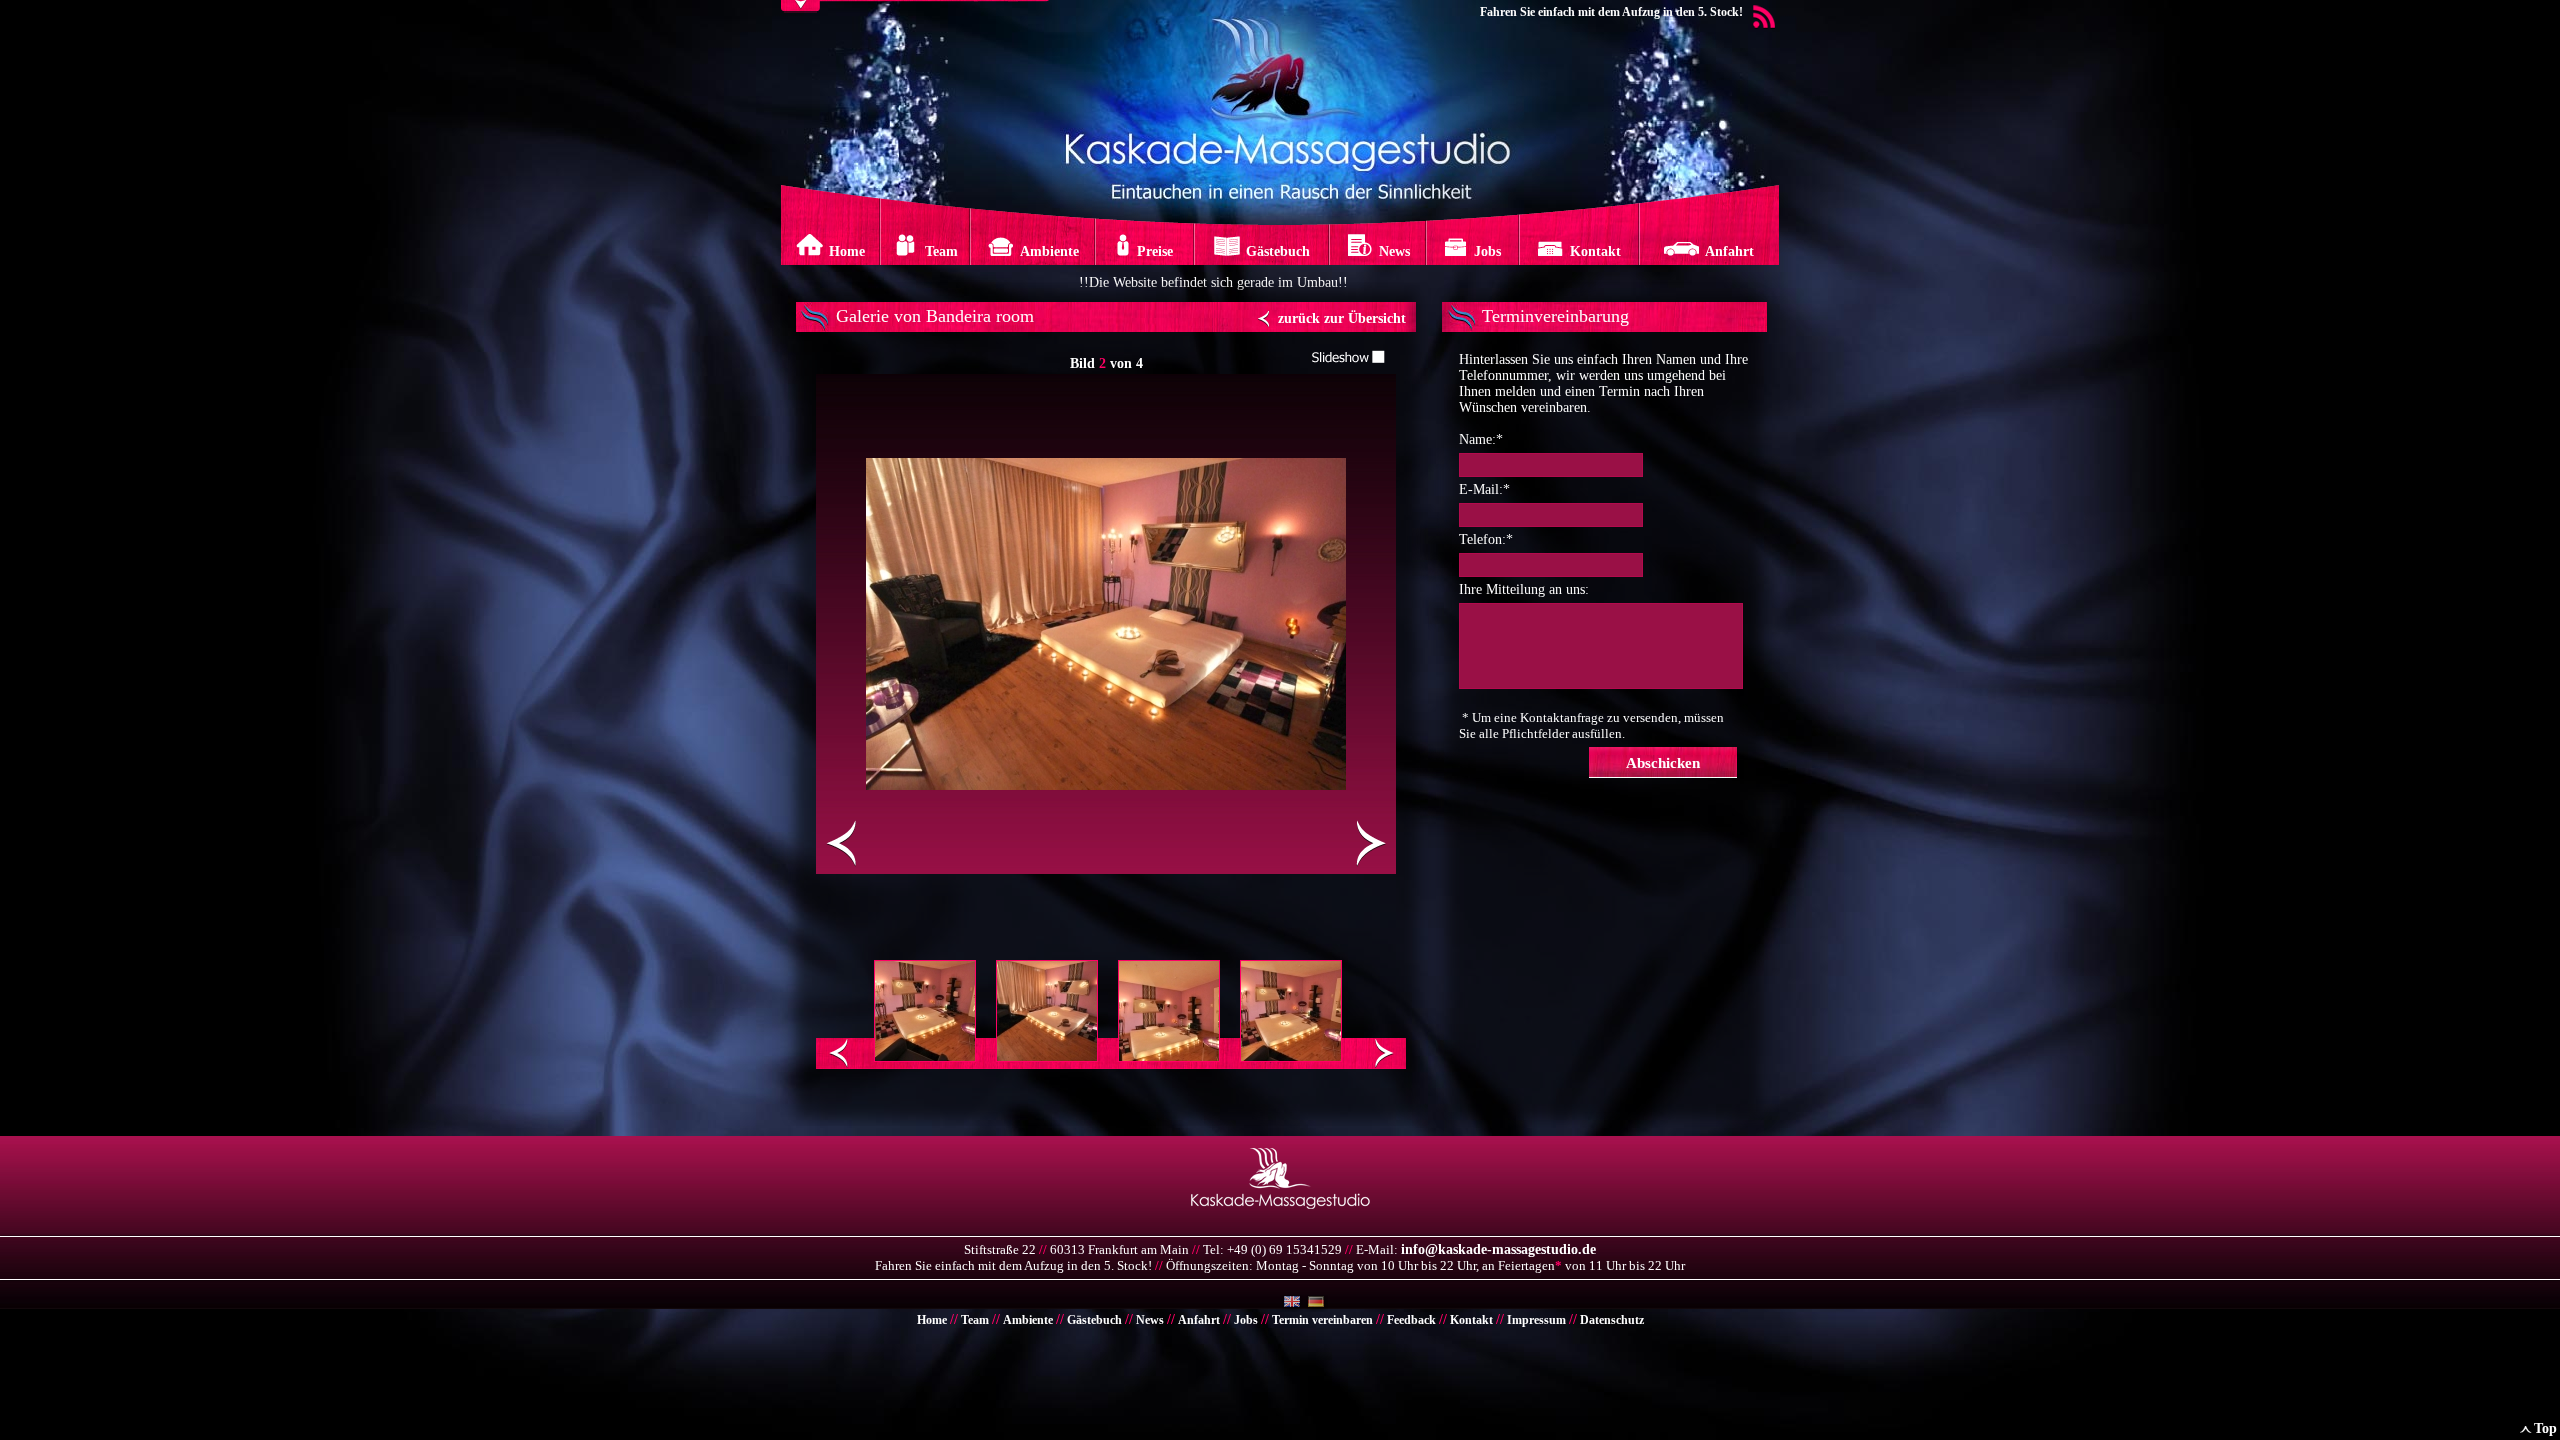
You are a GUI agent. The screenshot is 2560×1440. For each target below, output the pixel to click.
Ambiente (1028, 1320)
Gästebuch (1094, 1320)
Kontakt (1471, 1320)
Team (975, 1320)
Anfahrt (1199, 1320)
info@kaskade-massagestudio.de (1498, 1249)
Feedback (1411, 1320)
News (1150, 1320)
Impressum (1536, 1320)
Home (932, 1320)
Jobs (1246, 1320)
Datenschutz (1612, 1320)
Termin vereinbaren (1322, 1320)
